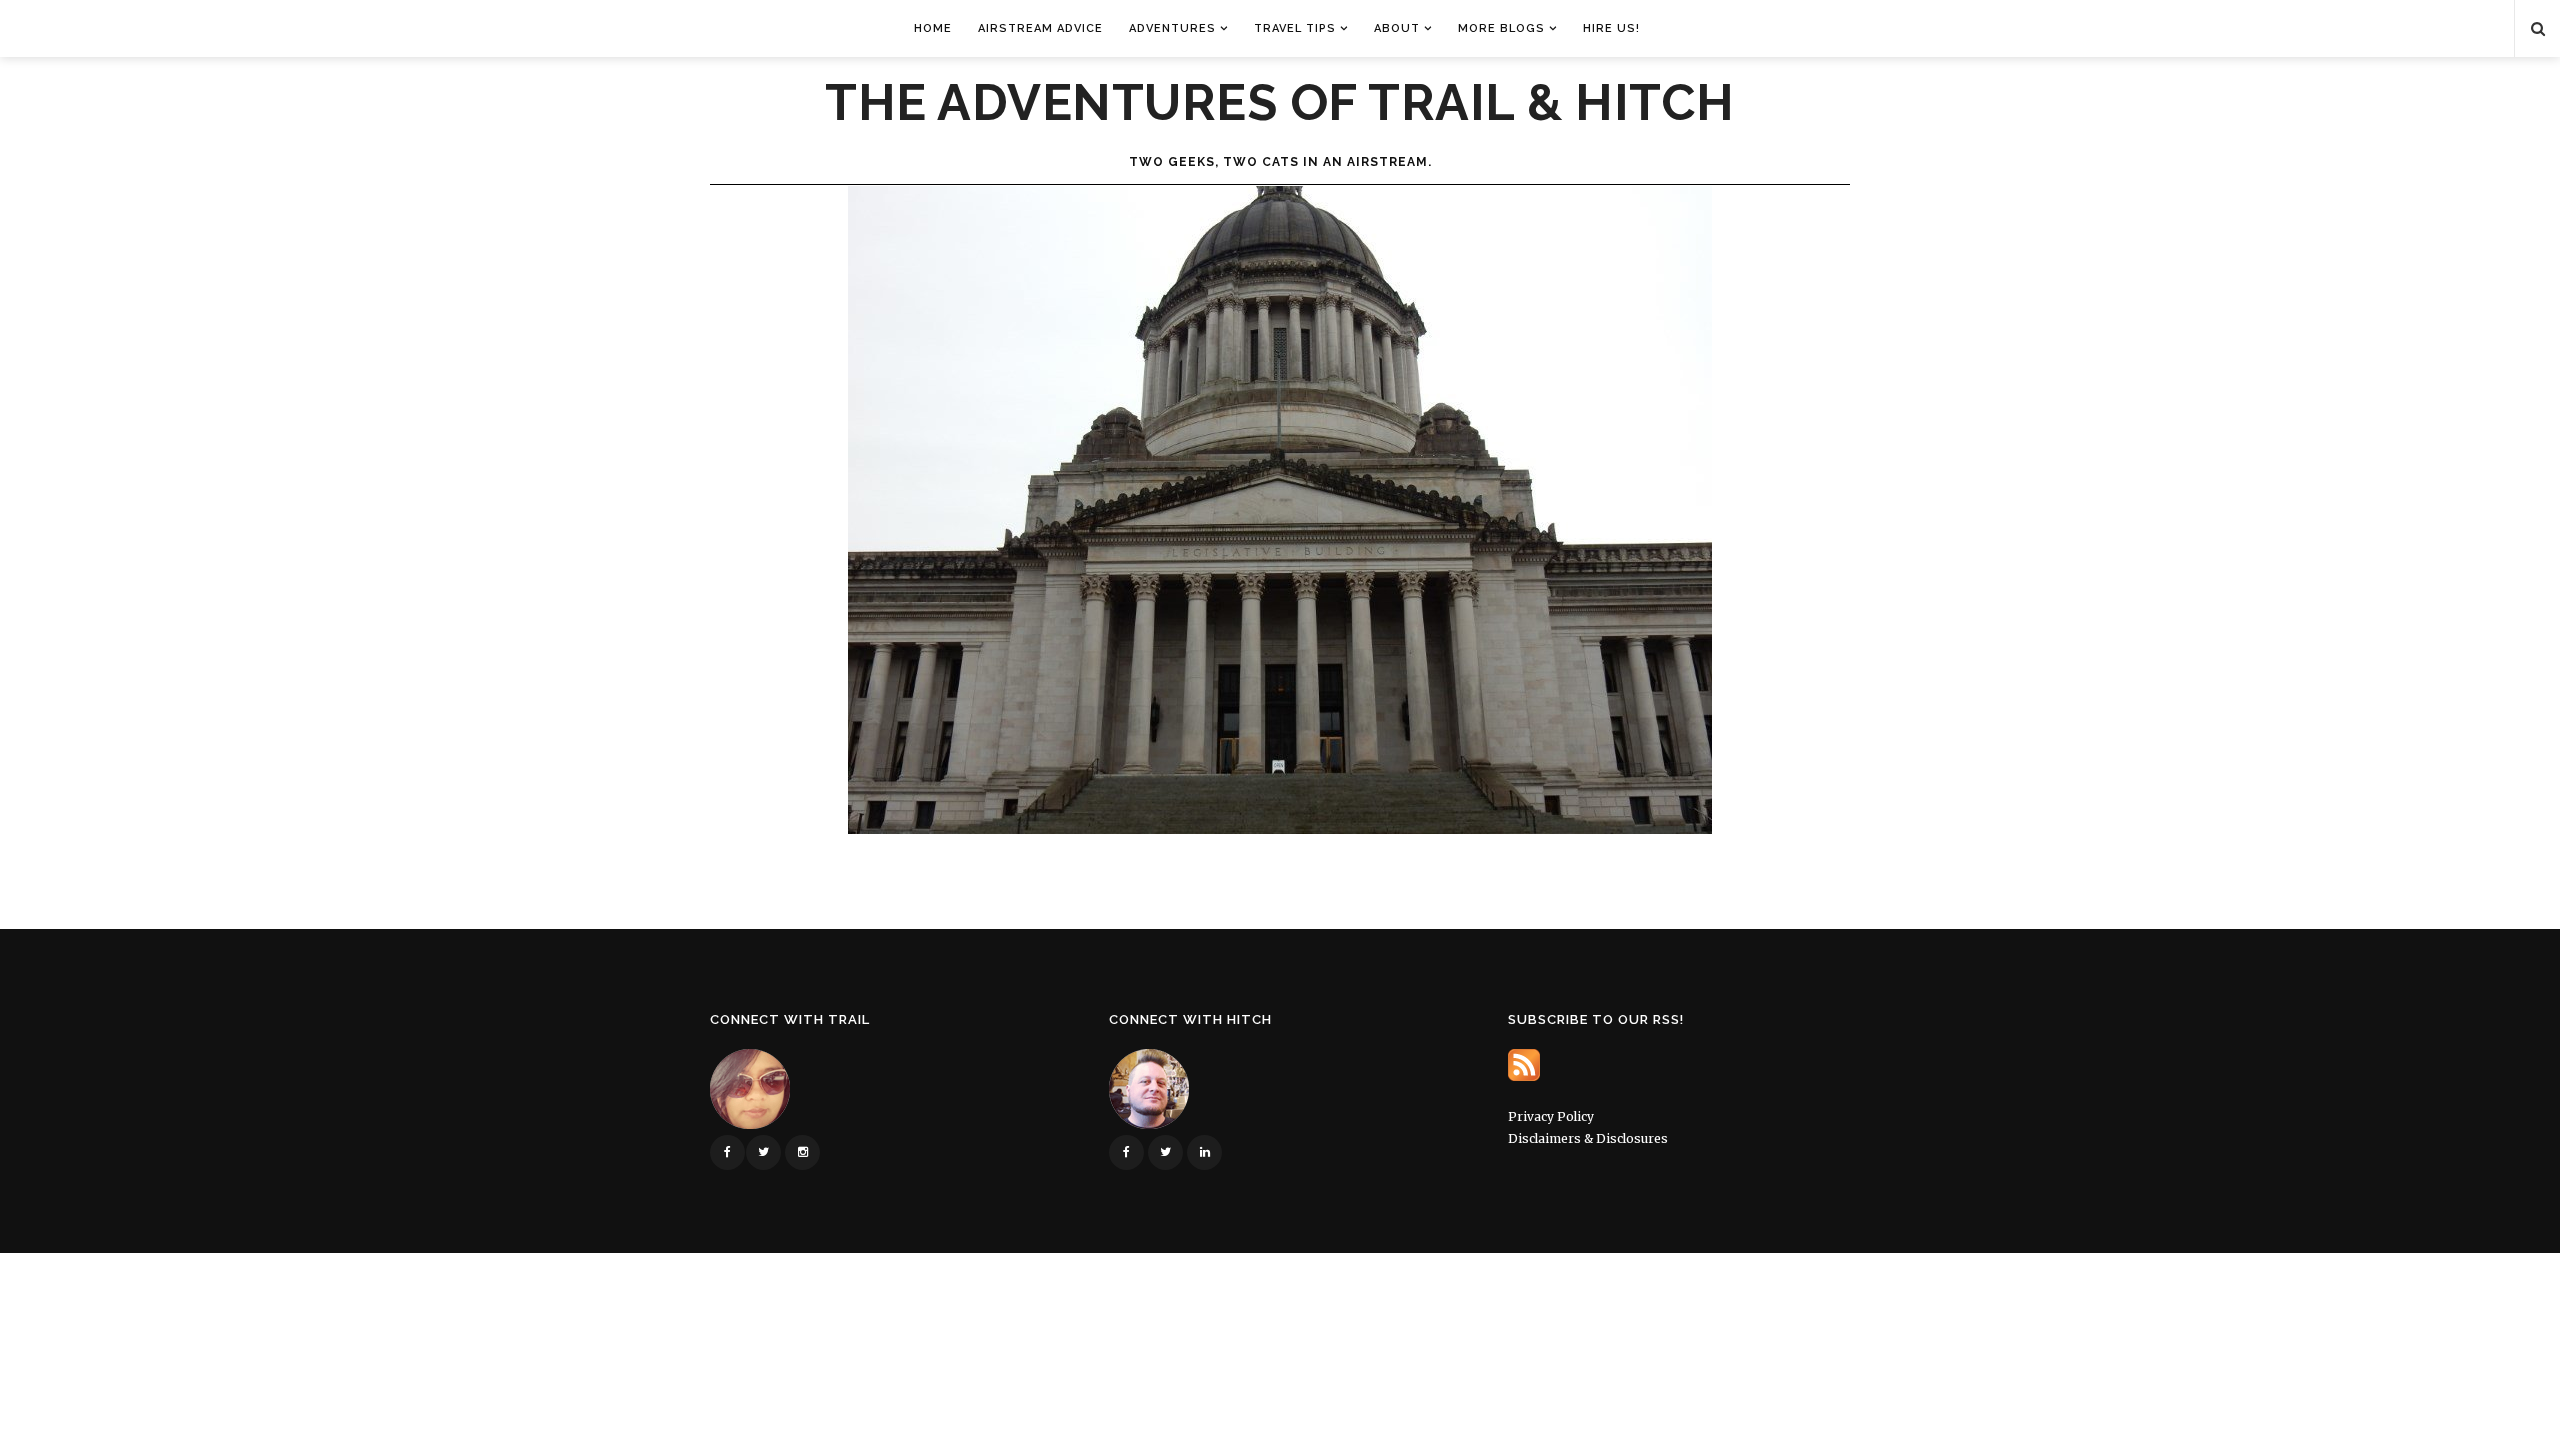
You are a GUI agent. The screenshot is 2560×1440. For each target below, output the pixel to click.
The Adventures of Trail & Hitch (1280, 103)
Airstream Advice (1040, 28)
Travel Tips (1295, 28)
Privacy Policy (1551, 1116)
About (1397, 28)
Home (933, 28)
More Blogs (1501, 28)
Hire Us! (1611, 28)
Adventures (1172, 28)
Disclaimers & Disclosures (1588, 1138)
